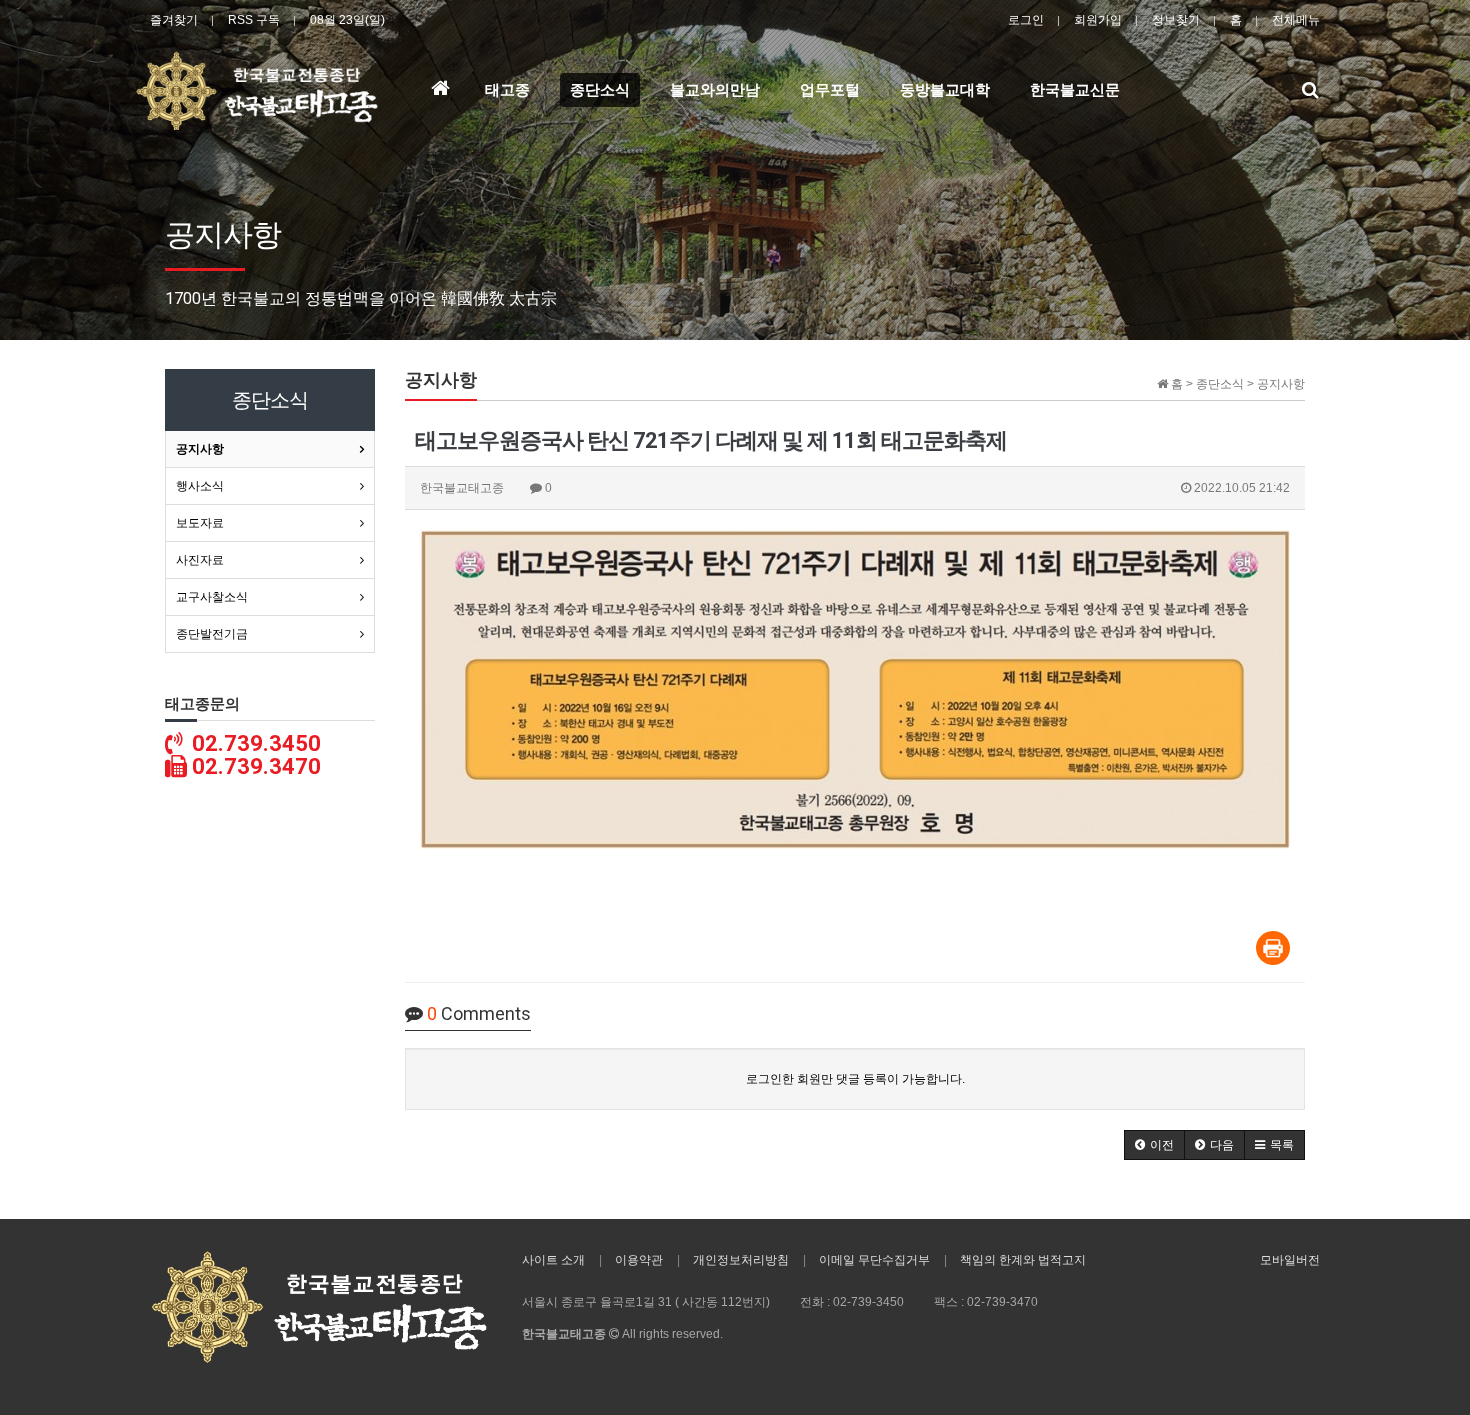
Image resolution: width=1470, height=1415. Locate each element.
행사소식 (200, 486)
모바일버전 (1290, 1260)
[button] (1154, 1145)
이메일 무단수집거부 (874, 1260)
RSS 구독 (254, 20)
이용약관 (639, 1260)
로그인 (1026, 20)
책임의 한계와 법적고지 (1023, 1260)
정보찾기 (1176, 20)
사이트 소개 (553, 1260)
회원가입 (1098, 20)
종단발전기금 (212, 634)
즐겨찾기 (174, 20)
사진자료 (200, 560)
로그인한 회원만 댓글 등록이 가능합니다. (855, 1079)
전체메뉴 (1296, 20)
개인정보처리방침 (741, 1260)
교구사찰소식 (212, 597)
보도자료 (200, 523)
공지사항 (200, 449)
